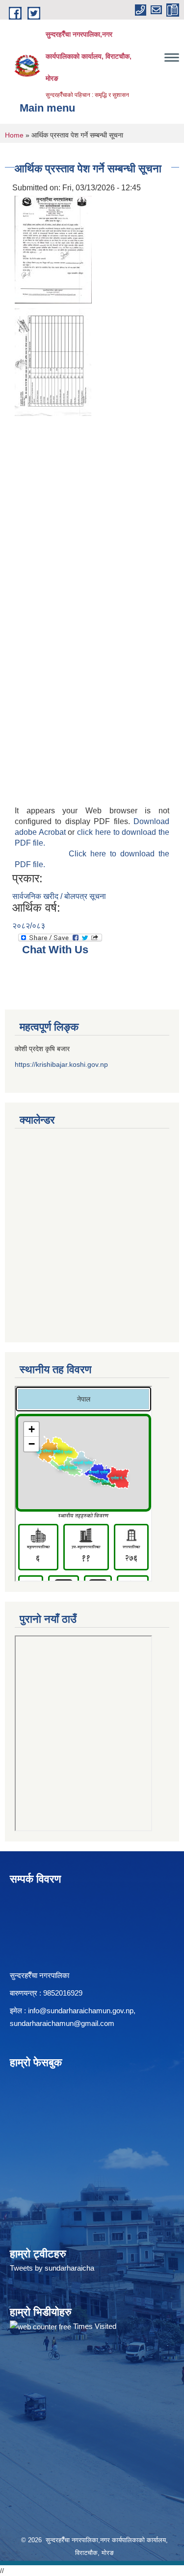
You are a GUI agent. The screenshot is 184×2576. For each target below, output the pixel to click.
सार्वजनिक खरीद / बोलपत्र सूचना (59, 896)
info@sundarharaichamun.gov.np (81, 2011)
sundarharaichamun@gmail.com (62, 2023)
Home (14, 135)
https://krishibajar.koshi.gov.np (61, 1064)
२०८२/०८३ (29, 926)
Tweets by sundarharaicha (52, 2268)
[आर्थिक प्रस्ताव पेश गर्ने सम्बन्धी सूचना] (53, 249)
